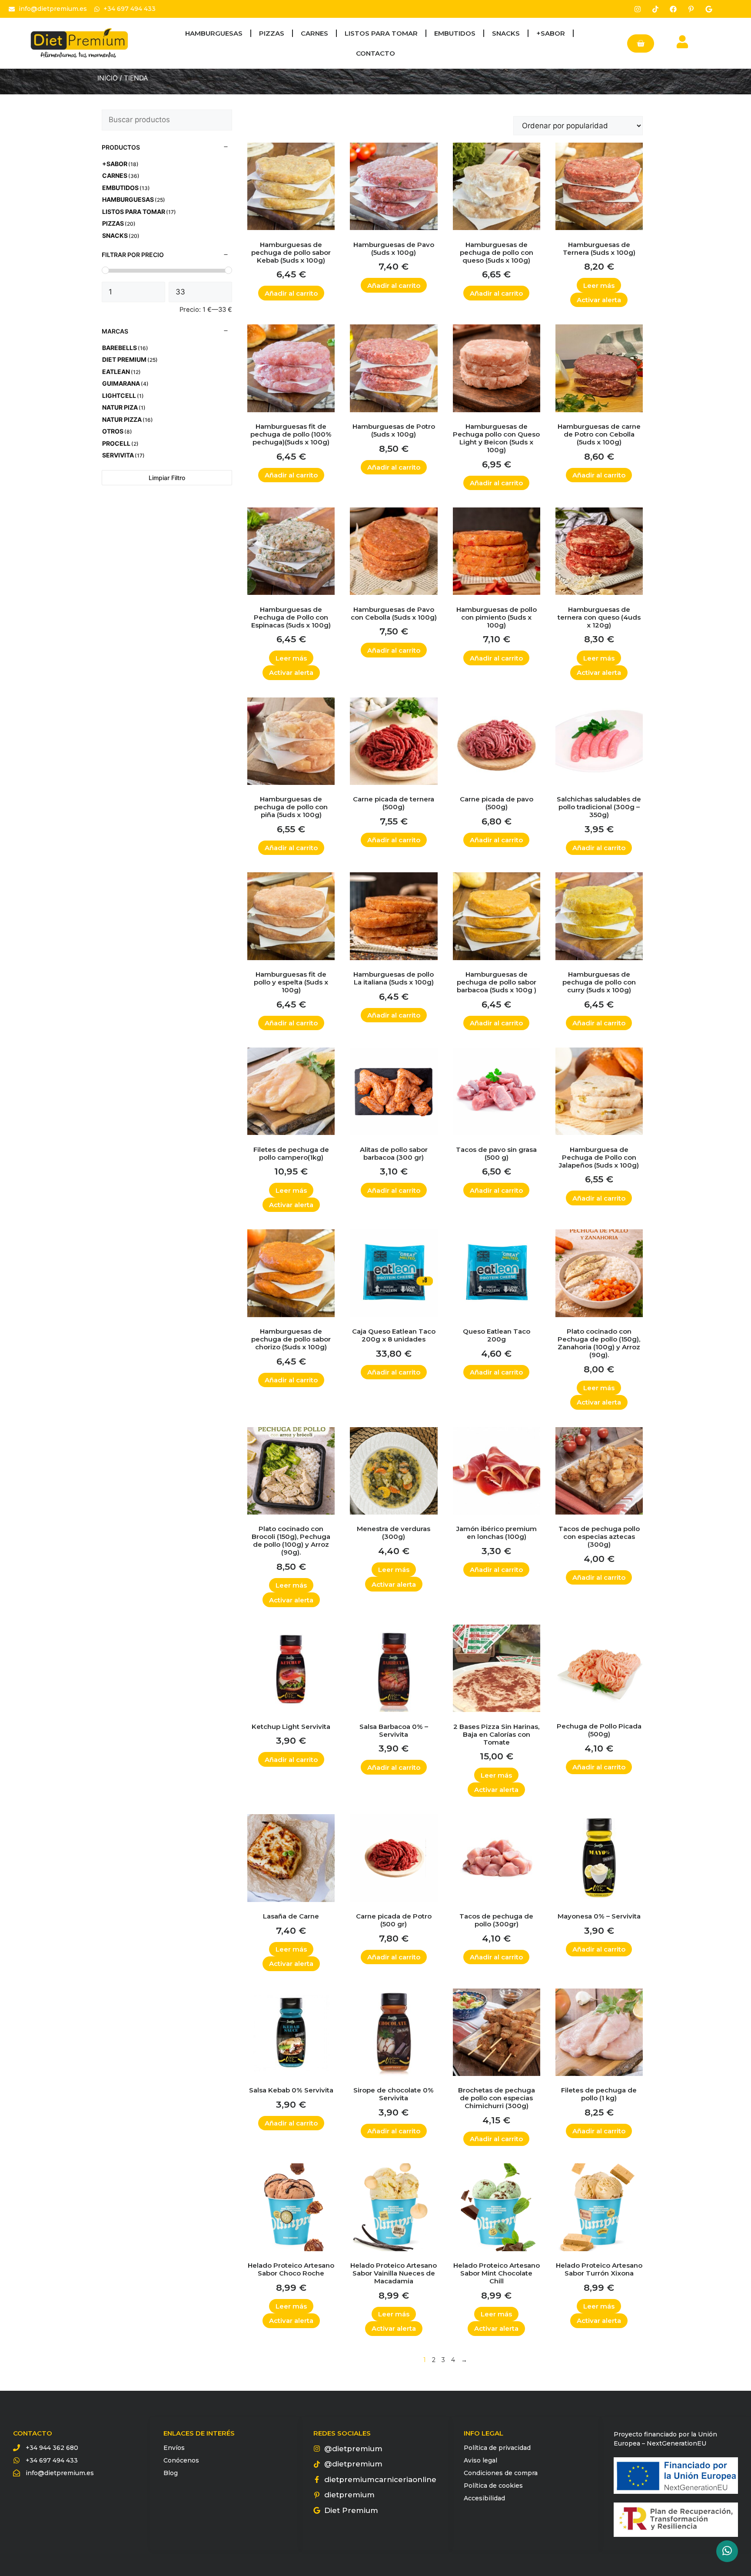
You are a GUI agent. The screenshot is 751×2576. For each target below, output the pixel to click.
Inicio (108, 78)
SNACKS (506, 33)
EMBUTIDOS (455, 33)
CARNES (314, 33)
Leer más (599, 285)
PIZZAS (272, 33)
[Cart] (641, 43)
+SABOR (551, 33)
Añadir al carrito (291, 293)
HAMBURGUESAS (214, 33)
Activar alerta (599, 300)
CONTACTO (375, 53)
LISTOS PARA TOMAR (381, 33)
